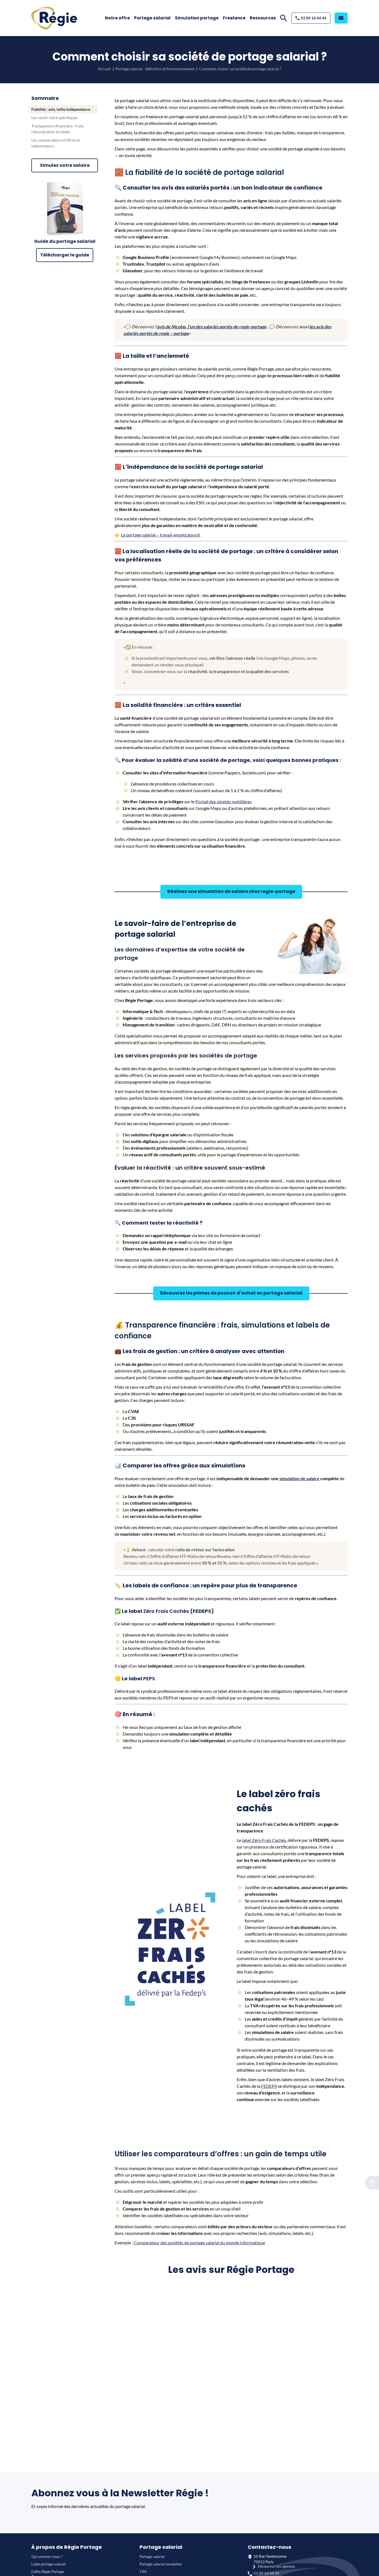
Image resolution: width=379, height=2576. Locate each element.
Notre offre (117, 18)
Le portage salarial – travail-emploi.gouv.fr (161, 535)
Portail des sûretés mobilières (223, 801)
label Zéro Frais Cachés (264, 1840)
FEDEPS (269, 2086)
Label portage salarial (48, 2564)
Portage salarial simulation (161, 2564)
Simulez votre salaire (65, 165)
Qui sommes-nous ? (47, 2557)
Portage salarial (152, 18)
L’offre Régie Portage (48, 2572)
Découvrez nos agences (276, 2566)
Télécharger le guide (65, 255)
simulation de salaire (299, 1478)
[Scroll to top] (372, 2183)
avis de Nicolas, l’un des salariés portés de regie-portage (212, 327)
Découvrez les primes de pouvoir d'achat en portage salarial (231, 1293)
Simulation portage (197, 18)
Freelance (234, 18)
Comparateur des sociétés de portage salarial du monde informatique (199, 2243)
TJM (143, 2572)
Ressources (263, 18)
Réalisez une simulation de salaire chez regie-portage (231, 891)
